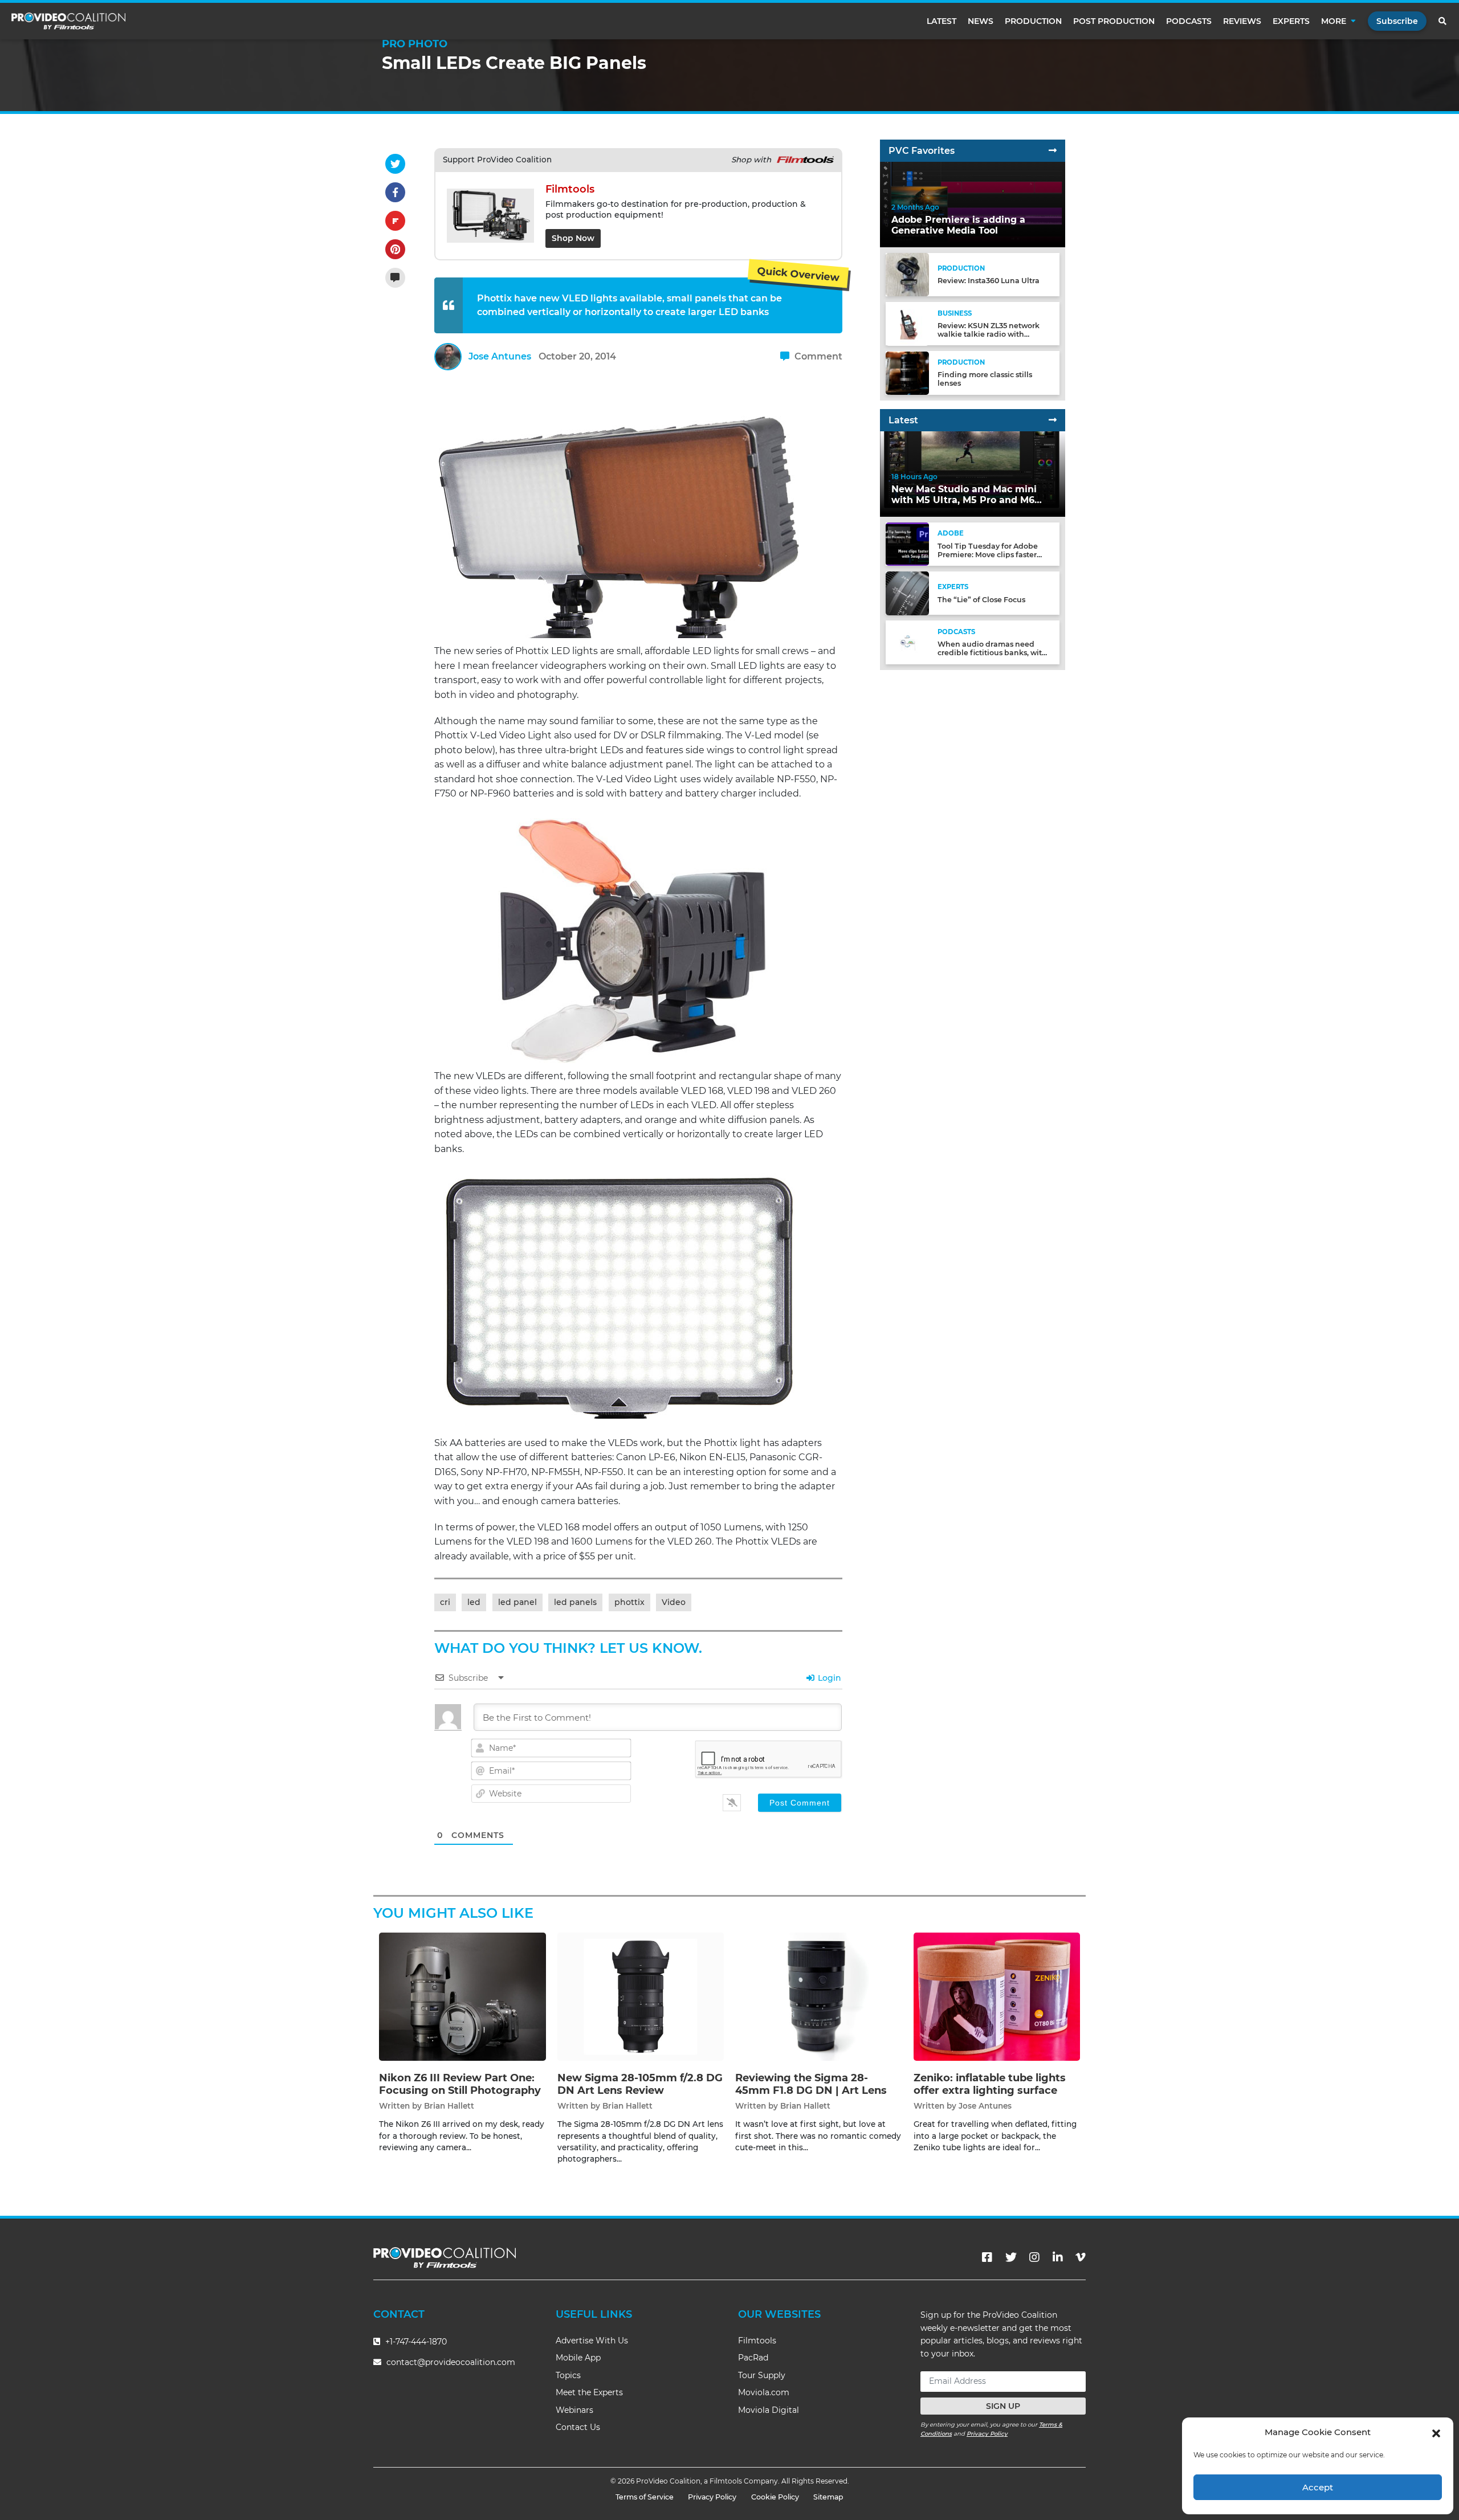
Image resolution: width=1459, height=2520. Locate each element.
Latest (942, 21)
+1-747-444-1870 (415, 2342)
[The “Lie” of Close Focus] (907, 593)
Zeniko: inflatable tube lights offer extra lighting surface (990, 2084)
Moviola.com (764, 2392)
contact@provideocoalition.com (451, 2362)
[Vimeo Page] (1081, 2257)
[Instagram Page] (1034, 2257)
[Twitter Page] (1011, 2257)
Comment (817, 356)
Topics (568, 2375)
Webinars (574, 2410)
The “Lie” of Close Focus (981, 600)
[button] (1436, 2432)
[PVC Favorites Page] (1053, 151)
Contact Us (578, 2427)
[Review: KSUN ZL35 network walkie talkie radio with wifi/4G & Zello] (907, 323)
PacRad (753, 2358)
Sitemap (828, 2497)
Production (1033, 21)
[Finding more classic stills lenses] (907, 372)
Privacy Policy (987, 2434)
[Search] (1443, 21)
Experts (1291, 21)
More (1334, 21)
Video (674, 1602)
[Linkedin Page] (1058, 2257)
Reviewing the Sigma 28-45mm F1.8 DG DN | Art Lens (811, 2084)
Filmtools (757, 2341)
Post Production (1114, 21)
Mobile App (578, 2358)
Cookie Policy (775, 2497)
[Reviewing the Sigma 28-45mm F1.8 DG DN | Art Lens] (819, 1997)
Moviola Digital (769, 2410)
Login (828, 1678)
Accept (1318, 2487)
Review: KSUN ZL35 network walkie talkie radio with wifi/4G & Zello (989, 334)
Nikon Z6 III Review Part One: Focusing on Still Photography (460, 2084)
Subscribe (1397, 21)
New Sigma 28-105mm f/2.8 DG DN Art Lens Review (640, 2084)
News (981, 21)
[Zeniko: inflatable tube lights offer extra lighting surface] (997, 1997)
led (474, 1602)
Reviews (1242, 21)
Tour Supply (762, 2375)
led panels (575, 1602)
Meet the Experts (589, 2392)
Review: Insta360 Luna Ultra (989, 281)
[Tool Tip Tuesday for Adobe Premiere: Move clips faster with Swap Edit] (907, 544)
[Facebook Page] (987, 2257)
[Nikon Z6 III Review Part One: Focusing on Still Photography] (462, 1997)
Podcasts (1189, 21)
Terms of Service (645, 2497)
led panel (517, 1602)
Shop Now (573, 238)
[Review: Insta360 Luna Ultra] (907, 274)
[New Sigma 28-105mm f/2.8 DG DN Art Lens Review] (641, 1997)
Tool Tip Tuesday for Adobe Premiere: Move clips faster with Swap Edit (988, 555)
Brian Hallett (449, 2106)
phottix (629, 1602)
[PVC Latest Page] (1053, 420)
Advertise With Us (592, 2341)
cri (445, 1602)
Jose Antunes (500, 356)
